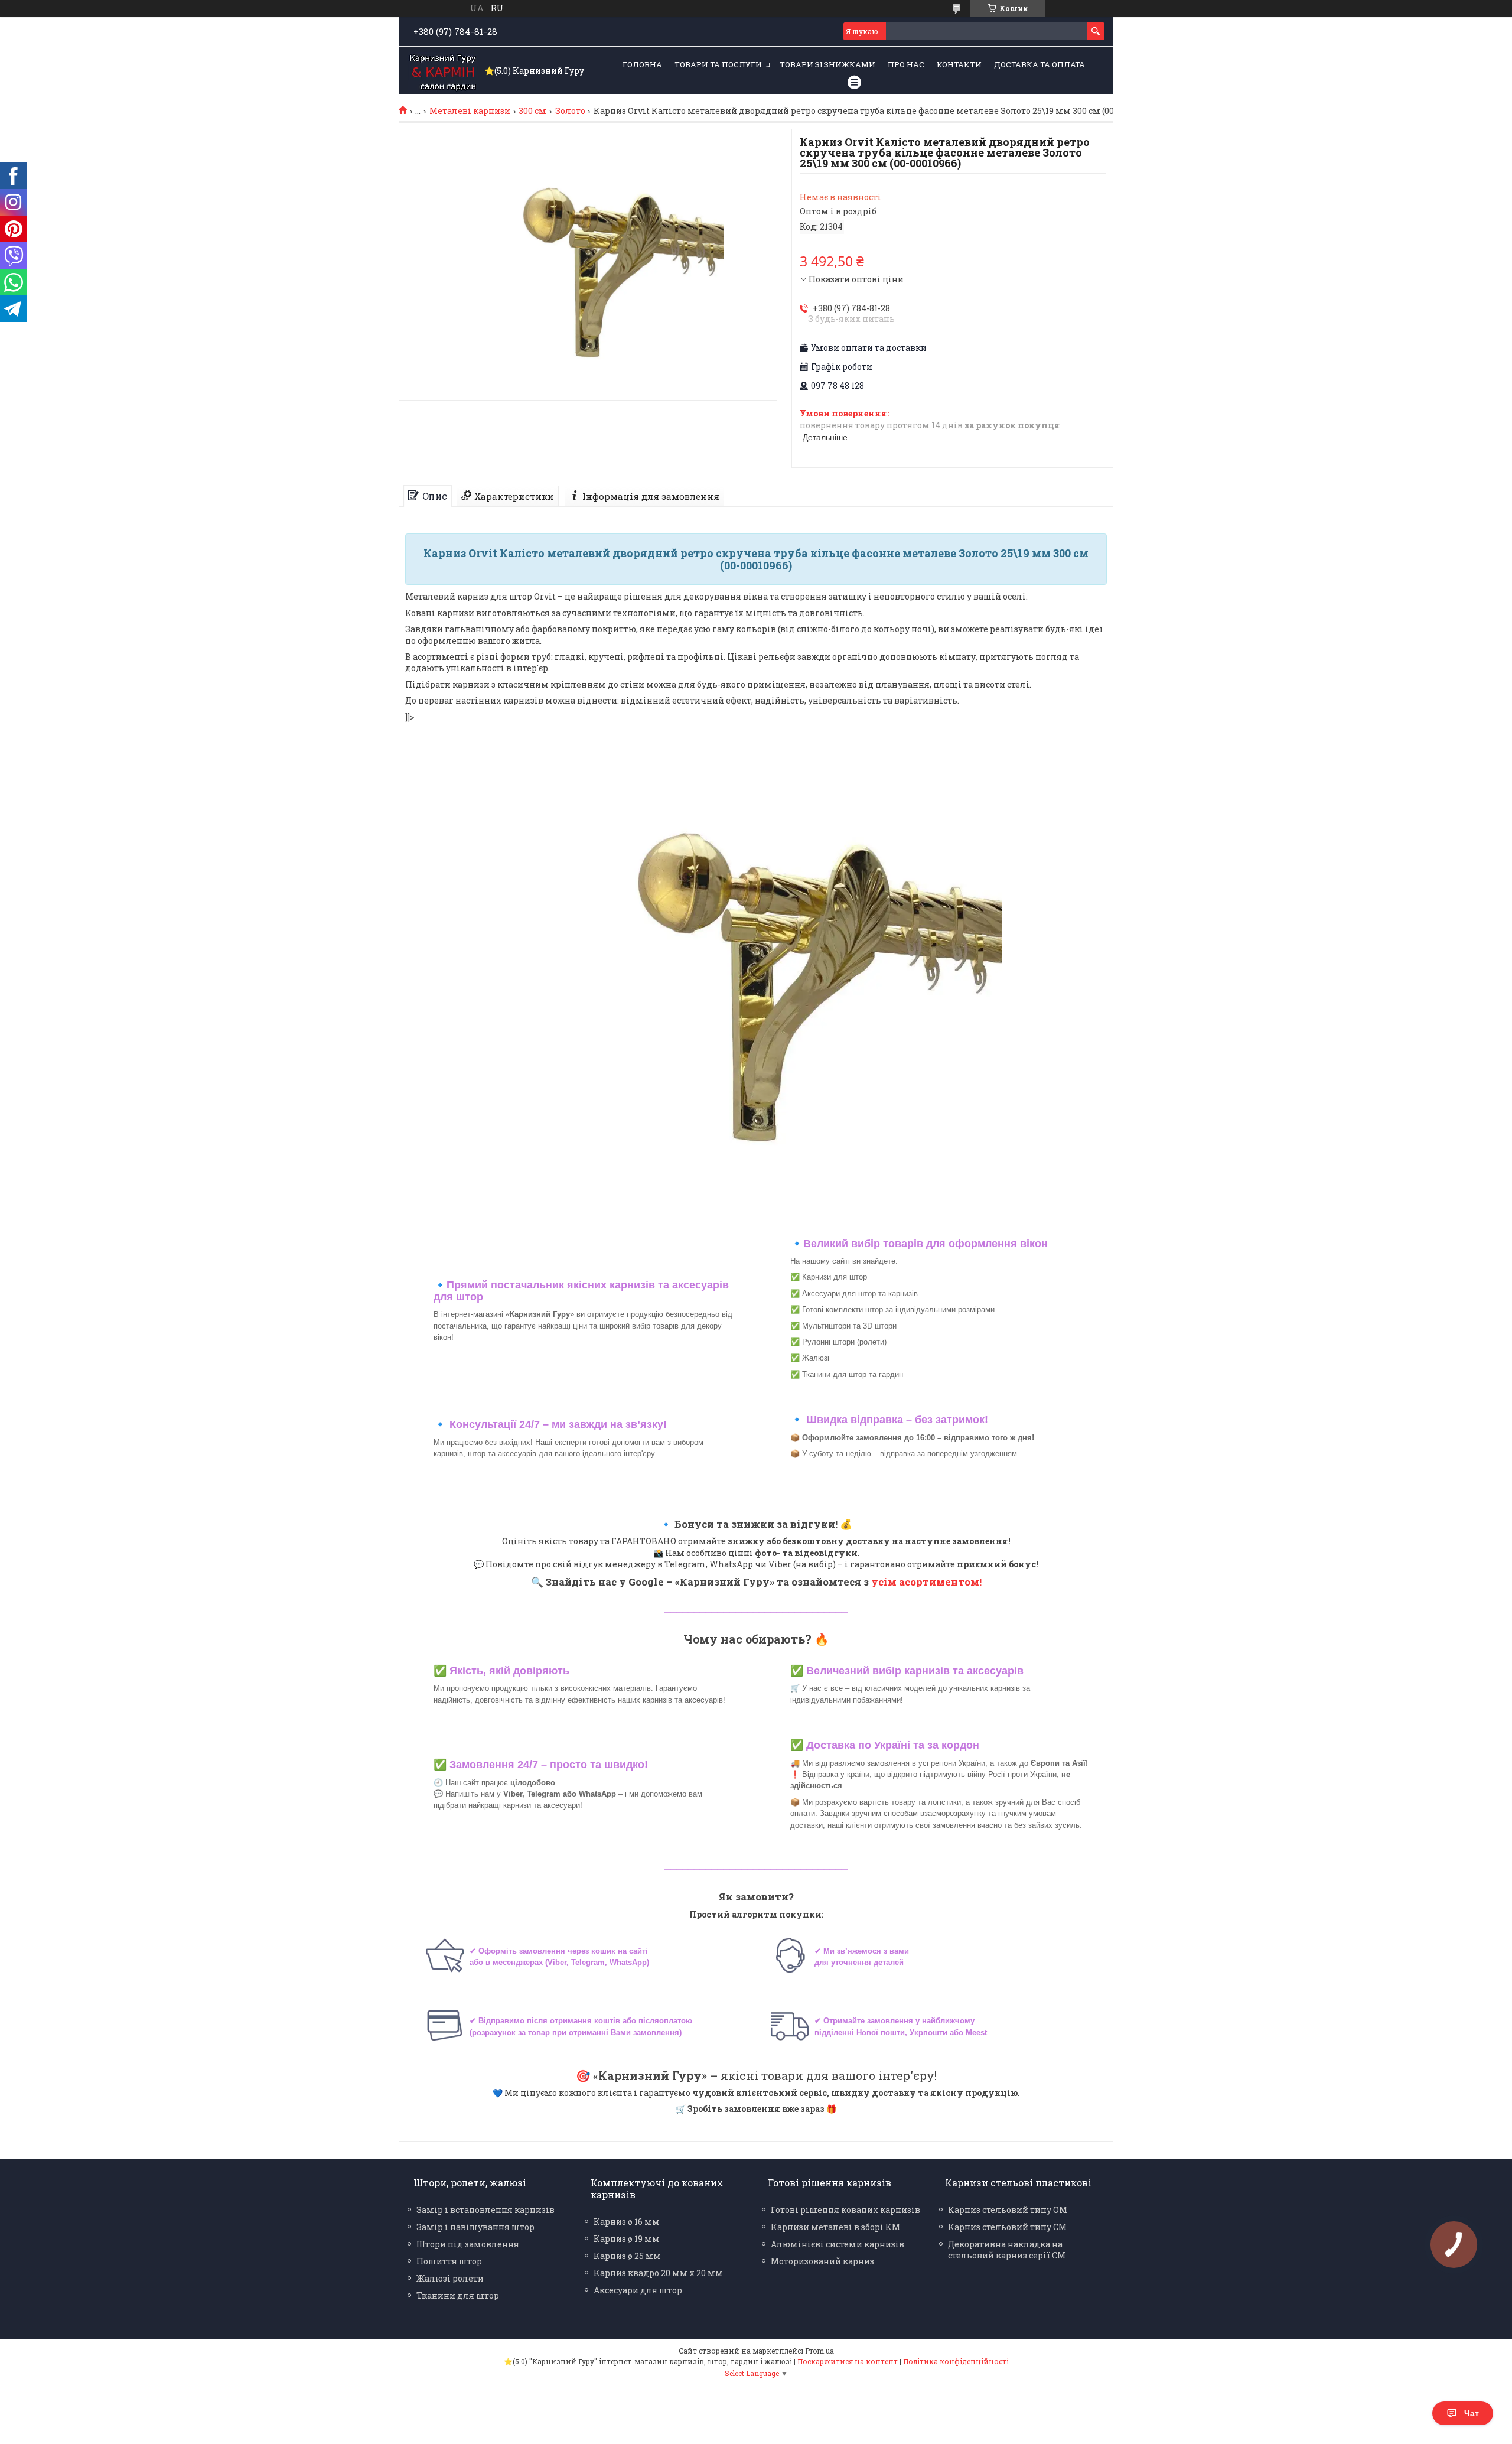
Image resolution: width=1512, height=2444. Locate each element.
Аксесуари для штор (638, 2290)
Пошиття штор (449, 2261)
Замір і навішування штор (475, 2227)
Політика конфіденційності (956, 2361)
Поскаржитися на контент (848, 2361)
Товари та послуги (718, 64)
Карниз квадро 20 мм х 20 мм (658, 2273)
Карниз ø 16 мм (627, 2222)
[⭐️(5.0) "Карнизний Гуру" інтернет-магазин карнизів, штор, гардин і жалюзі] (443, 71)
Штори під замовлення (468, 2244)
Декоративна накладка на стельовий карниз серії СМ (1007, 2250)
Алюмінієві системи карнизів (838, 2244)
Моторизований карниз (822, 2261)
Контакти (959, 64)
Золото (570, 111)
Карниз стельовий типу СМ (1007, 2227)
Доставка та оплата (1039, 64)
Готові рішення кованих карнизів (845, 2210)
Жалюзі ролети (450, 2278)
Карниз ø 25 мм (627, 2256)
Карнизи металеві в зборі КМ (835, 2227)
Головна (642, 64)
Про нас (906, 64)
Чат (1472, 2413)
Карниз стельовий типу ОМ (1008, 2210)
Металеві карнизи (470, 111)
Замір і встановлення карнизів (485, 2210)
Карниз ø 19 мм (627, 2239)
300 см (532, 111)
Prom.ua (819, 2351)
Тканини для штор (458, 2295)
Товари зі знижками (827, 64)
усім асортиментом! (926, 1582)
